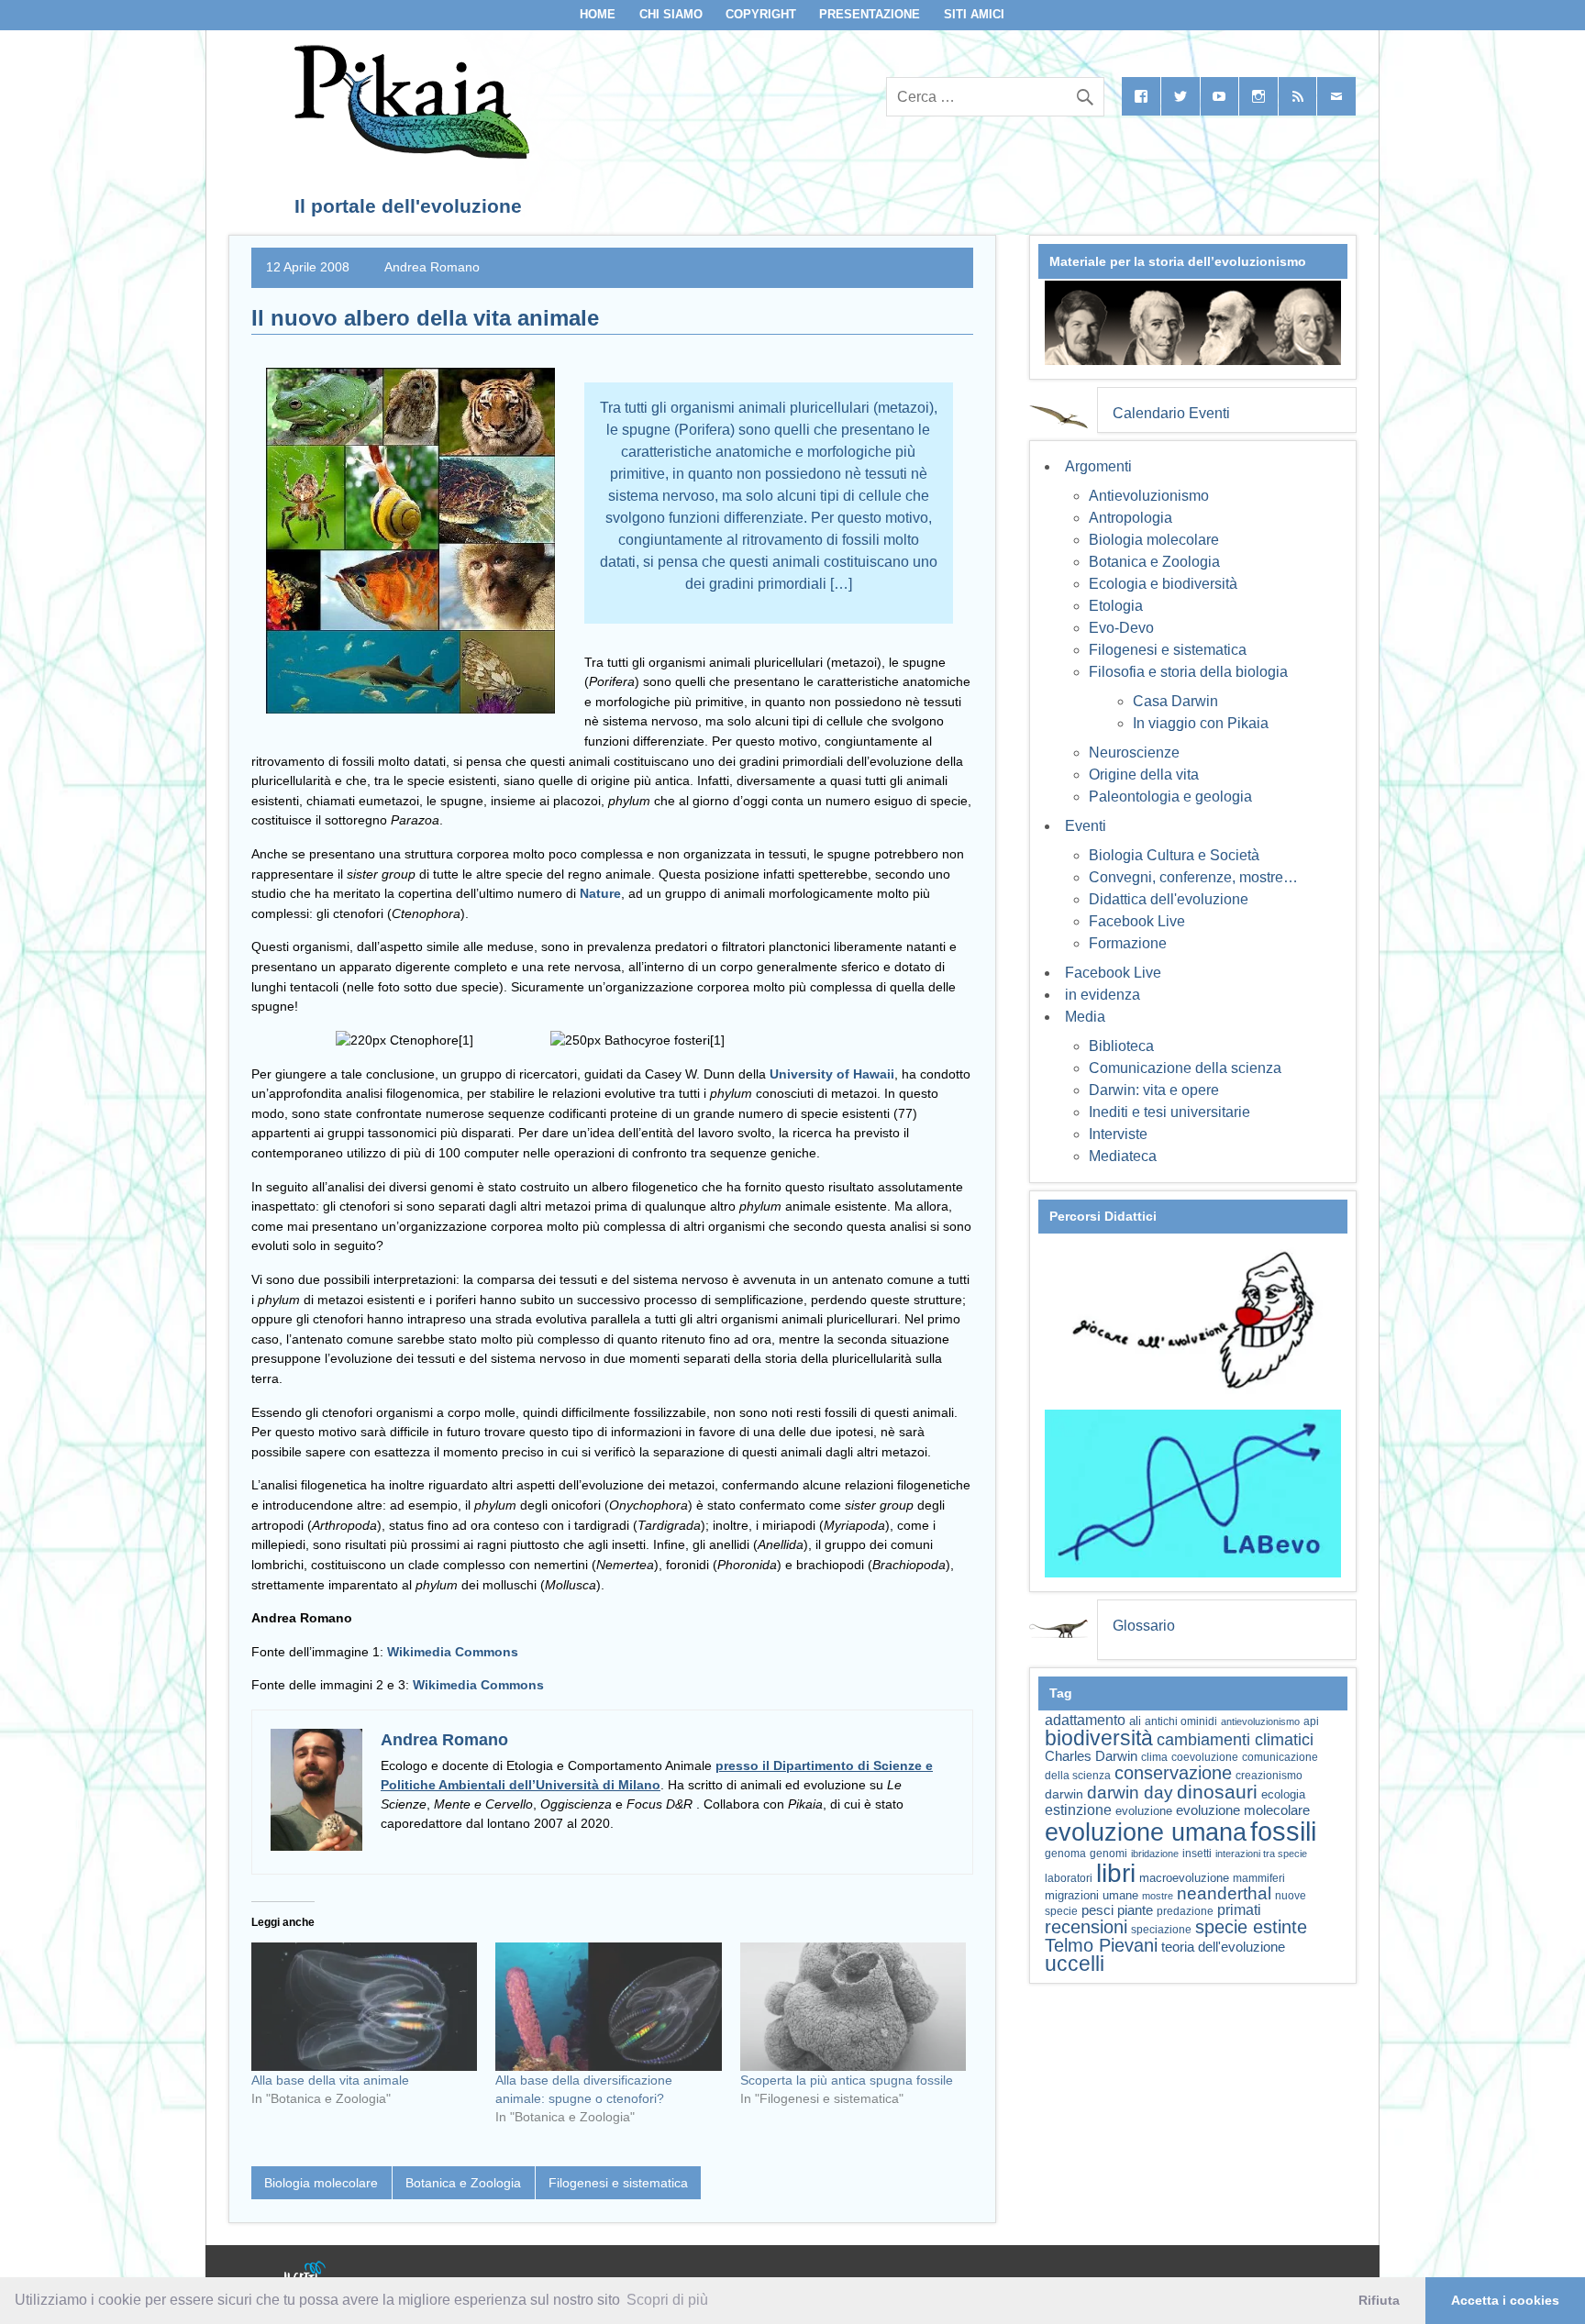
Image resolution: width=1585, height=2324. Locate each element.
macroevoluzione (1184, 1878)
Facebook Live (1137, 921)
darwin (1064, 1794)
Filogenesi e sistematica (618, 2183)
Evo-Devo (1121, 628)
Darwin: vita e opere (1154, 1090)
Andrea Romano (432, 267)
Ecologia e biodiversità (1163, 584)
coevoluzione (1205, 1757)
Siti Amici (974, 14)
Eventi (1086, 826)
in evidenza (1103, 995)
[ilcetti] (305, 2274)
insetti (1197, 1854)
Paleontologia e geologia (1170, 797)
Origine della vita (1144, 775)
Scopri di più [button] (667, 2300)
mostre (1158, 1896)
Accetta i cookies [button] (1505, 2300)
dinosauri (1217, 1792)
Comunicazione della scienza (1185, 1068)
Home (598, 14)
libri (1116, 1873)
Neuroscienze (1134, 753)
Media (1085, 1017)
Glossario (1144, 1626)
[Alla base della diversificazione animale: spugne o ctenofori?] (608, 2007)
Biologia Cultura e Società (1174, 855)
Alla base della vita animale (330, 2080)
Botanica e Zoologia (463, 2183)
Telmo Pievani (1101, 1945)
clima (1154, 1757)
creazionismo (1269, 1775)
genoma (1065, 1853)
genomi (1108, 1854)
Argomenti (1098, 466)
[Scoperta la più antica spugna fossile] (853, 2007)
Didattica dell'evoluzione (1169, 899)
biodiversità (1099, 1738)
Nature (600, 893)
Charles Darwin (1091, 1756)
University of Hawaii (832, 1074)
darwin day (1130, 1793)
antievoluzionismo (1260, 1721)
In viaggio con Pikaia (1201, 723)
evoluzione (1144, 1811)
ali (1135, 1721)
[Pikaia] (409, 154)
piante (1135, 1910)
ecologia (1283, 1795)
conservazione (1173, 1773)
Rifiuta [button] (1379, 2300)
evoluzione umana (1146, 1832)
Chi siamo (671, 14)
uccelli (1075, 1964)
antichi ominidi (1181, 1721)
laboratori (1069, 1878)
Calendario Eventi (1171, 413)
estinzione (1078, 1809)
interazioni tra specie (1261, 1854)
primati (1239, 1910)
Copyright (761, 14)
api (1311, 1721)
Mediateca (1123, 1156)
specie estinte (1251, 1927)
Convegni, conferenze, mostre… (1193, 877)
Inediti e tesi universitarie (1169, 1112)
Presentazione (870, 14)
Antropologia (1131, 518)
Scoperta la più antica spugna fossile (847, 2080)
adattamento (1085, 1720)
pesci (1097, 1910)
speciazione (1161, 1930)
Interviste (1118, 1134)
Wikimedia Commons (453, 1652)
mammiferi (1259, 1878)
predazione (1185, 1911)
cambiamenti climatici (1235, 1739)
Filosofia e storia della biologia (1188, 672)
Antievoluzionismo (1149, 496)
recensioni (1086, 1927)
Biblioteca (1121, 1046)
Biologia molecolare (321, 2183)
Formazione (1128, 943)
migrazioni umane (1092, 1895)
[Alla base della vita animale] (364, 2007)
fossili (1283, 1831)
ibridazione (1155, 1854)
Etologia (1116, 606)
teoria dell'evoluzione (1223, 1947)
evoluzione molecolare (1243, 1810)
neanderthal (1224, 1893)
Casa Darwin (1175, 701)
